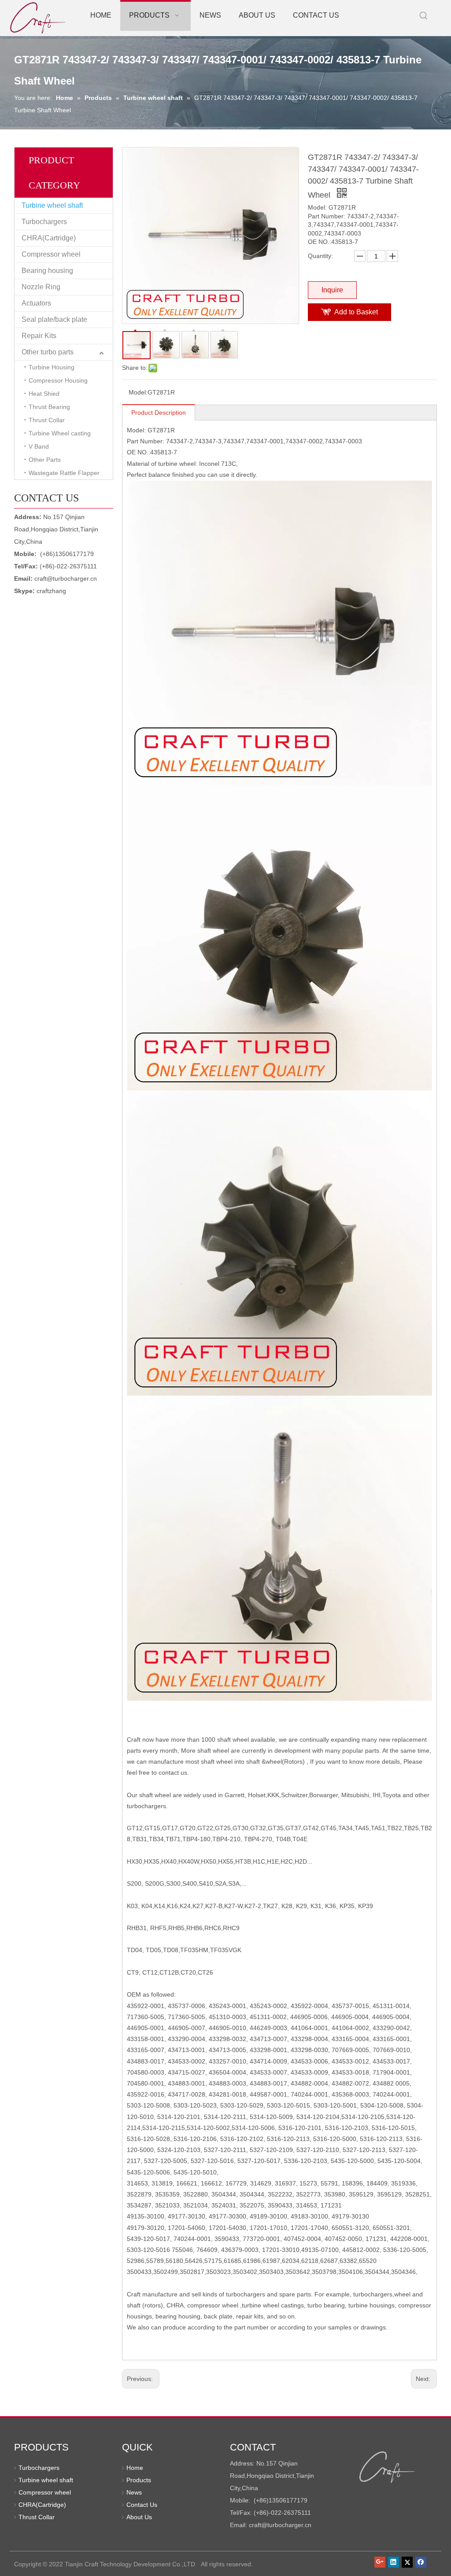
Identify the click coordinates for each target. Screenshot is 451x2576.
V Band (39, 446)
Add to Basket (356, 312)
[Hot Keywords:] (424, 16)
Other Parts (45, 460)
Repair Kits (39, 336)
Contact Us (142, 2505)
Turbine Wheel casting (60, 433)
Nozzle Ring (41, 287)
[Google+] (380, 2562)
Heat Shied (44, 394)
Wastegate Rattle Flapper (64, 473)
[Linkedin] (394, 2562)
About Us (139, 2517)
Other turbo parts (48, 352)
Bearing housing (47, 271)
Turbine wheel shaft (52, 205)
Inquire (332, 290)
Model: (138, 392)
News (134, 2492)
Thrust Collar (47, 420)
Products (139, 2480)
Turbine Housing (52, 367)
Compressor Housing (58, 380)
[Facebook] (421, 2562)
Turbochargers (44, 222)
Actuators (36, 303)
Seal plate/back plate (54, 319)
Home (135, 2468)
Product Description (159, 413)
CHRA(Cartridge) (49, 238)
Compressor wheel (51, 254)
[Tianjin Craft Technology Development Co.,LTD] (387, 2467)
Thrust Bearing (49, 407)
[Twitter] (407, 2562)
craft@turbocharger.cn (66, 579)
